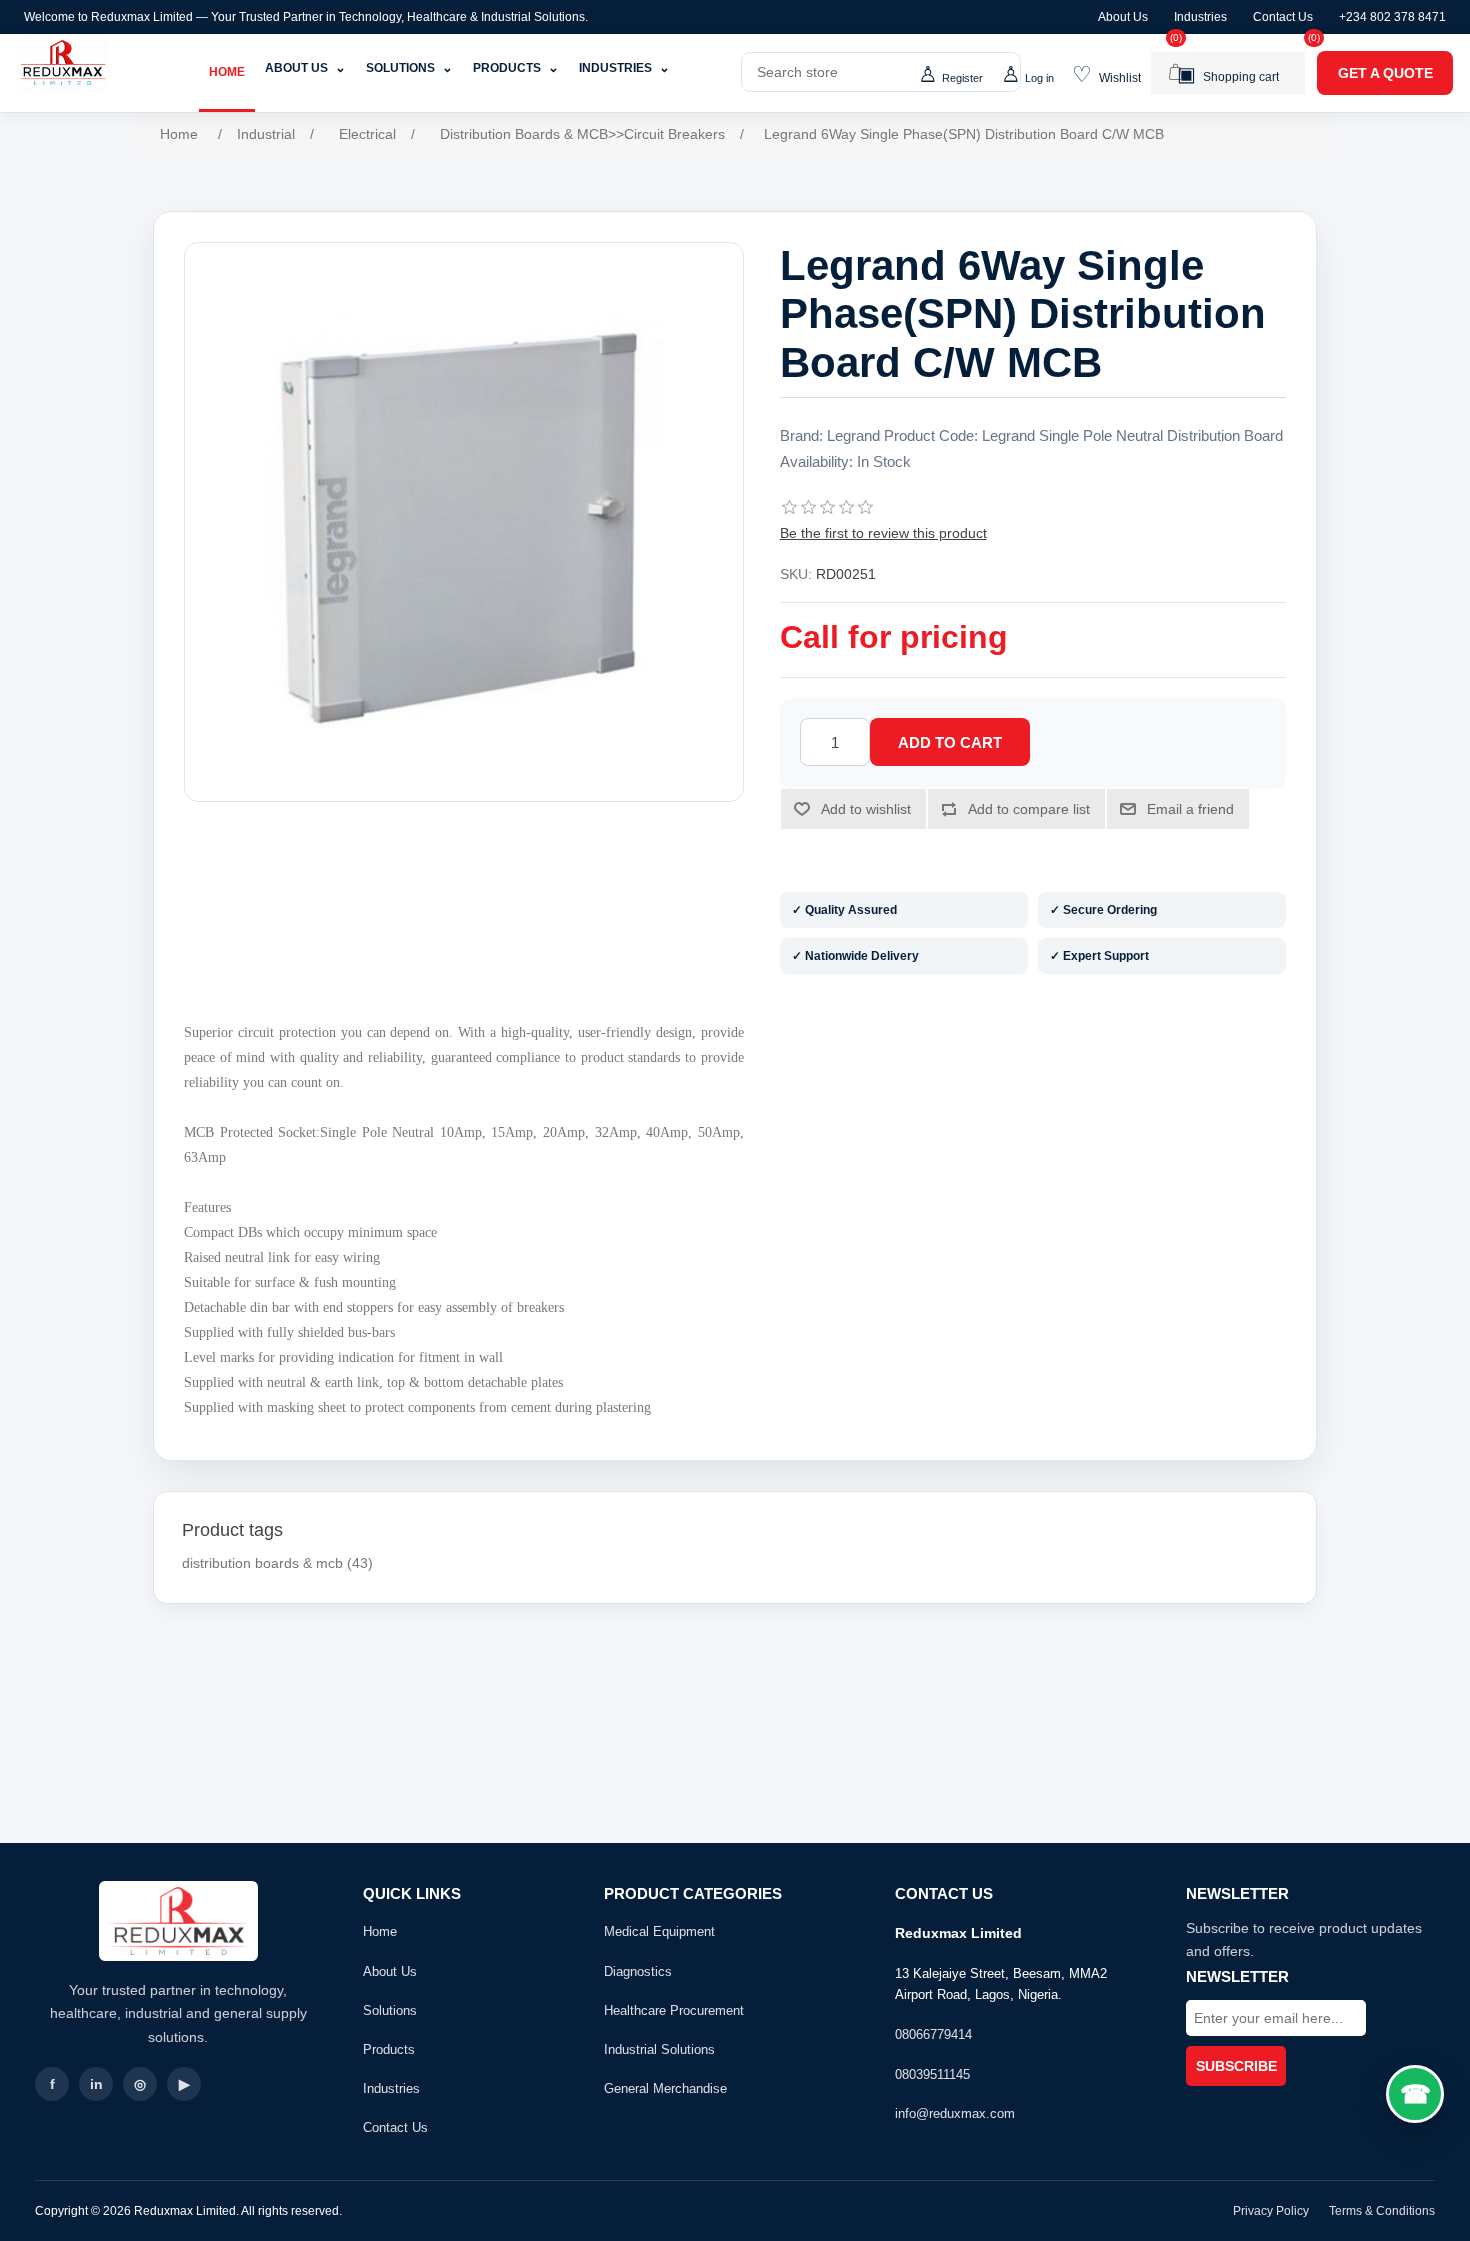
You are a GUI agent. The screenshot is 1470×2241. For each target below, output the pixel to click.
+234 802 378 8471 (1392, 17)
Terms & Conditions (1382, 2211)
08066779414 (933, 2034)
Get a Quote (1385, 73)
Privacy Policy (1271, 2211)
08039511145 (932, 2074)
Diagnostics (638, 1971)
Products (516, 67)
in (96, 2084)
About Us (1123, 17)
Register (962, 78)
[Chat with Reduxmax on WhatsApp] (1415, 2094)
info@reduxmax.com (955, 2113)
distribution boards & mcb (262, 1563)
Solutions (409, 67)
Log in (1039, 78)
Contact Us (1283, 17)
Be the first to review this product (883, 533)
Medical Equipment (659, 1931)
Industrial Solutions (659, 2049)
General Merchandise (665, 2088)
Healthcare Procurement (674, 2010)
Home (227, 72)
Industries (1200, 17)
